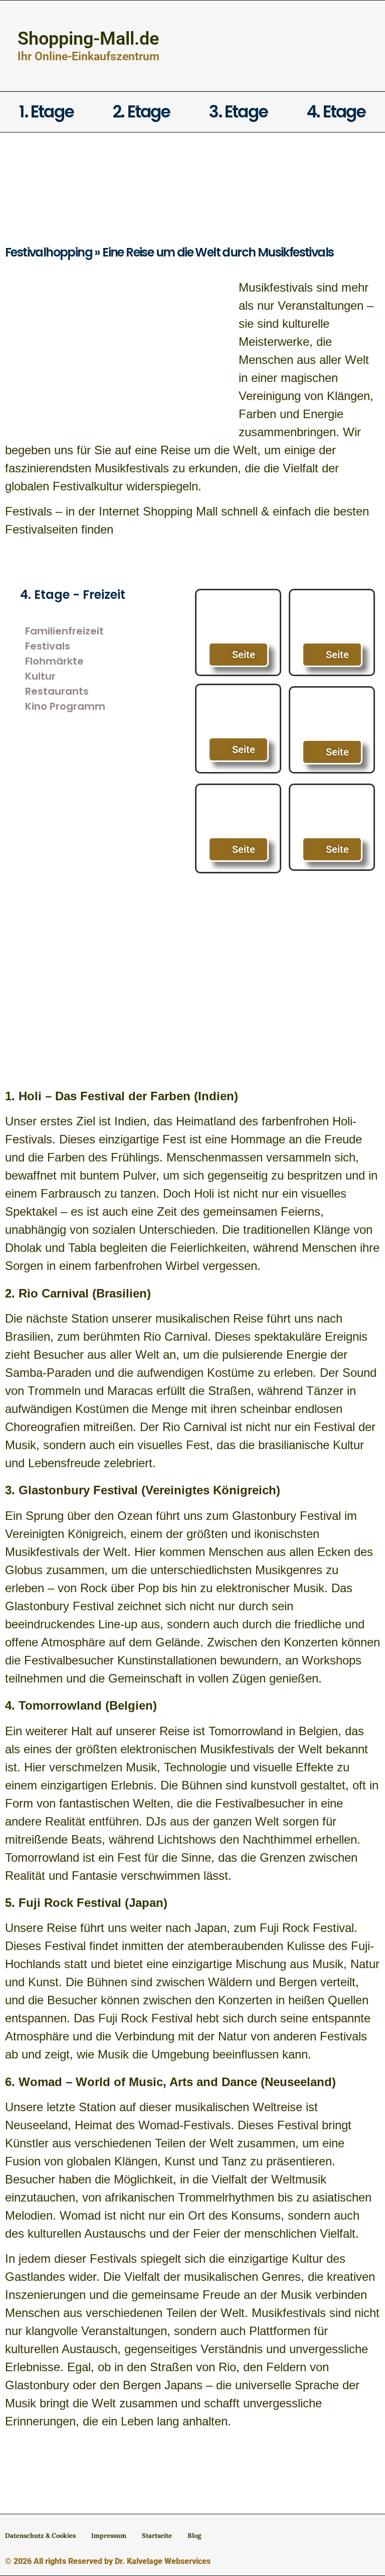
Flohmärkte (54, 661)
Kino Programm (65, 706)
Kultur (40, 676)
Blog (194, 2536)
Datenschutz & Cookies (40, 2536)
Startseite (157, 2536)
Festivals (48, 646)
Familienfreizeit (64, 631)
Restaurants (57, 691)
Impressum (109, 2536)
